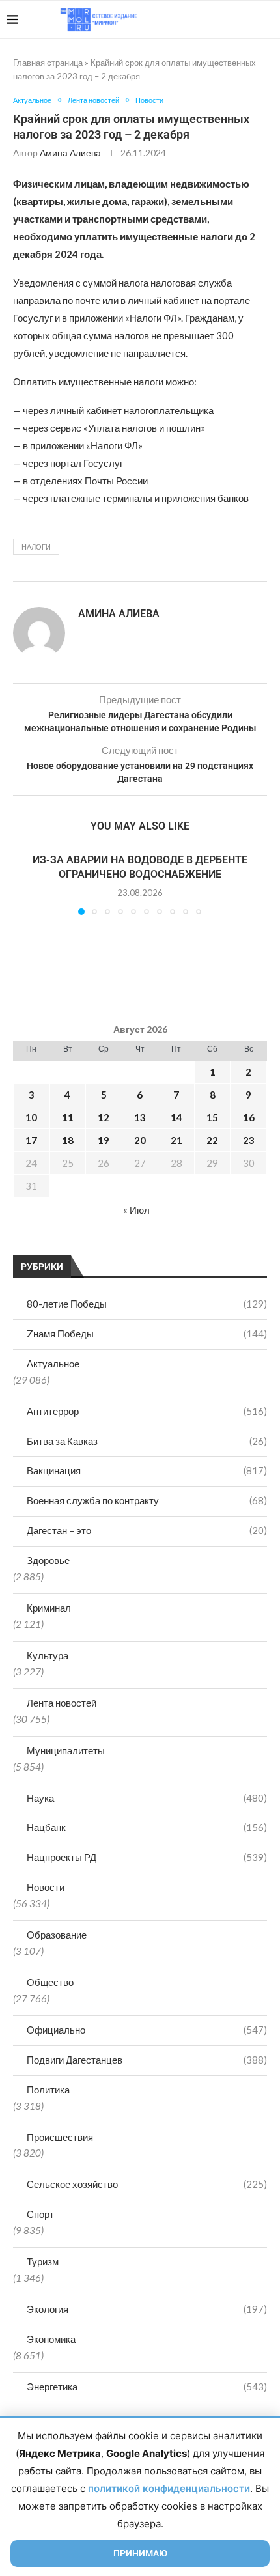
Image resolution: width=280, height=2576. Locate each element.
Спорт (40, 2214)
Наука (147, 1798)
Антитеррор (147, 1411)
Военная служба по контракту (147, 1500)
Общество (50, 1982)
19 (104, 1140)
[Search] (267, 20)
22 (212, 1140)
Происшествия (60, 2137)
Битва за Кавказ (147, 1441)
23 (249, 1140)
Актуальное (53, 1364)
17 (31, 1140)
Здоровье (48, 1560)
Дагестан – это (147, 1530)
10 (31, 1117)
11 (68, 1117)
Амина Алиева (70, 153)
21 (176, 1140)
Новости (46, 1887)
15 (212, 1117)
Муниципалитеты (66, 1750)
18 (68, 1140)
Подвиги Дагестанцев (147, 2060)
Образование (57, 1935)
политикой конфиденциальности (169, 2488)
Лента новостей (62, 1703)
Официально (147, 2030)
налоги (36, 547)
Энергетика (147, 2387)
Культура (48, 1655)
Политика (48, 2090)
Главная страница (48, 63)
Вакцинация (147, 1470)
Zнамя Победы (147, 1334)
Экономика (51, 2339)
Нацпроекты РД (147, 1857)
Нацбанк (147, 1827)
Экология (147, 2309)
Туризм (43, 2261)
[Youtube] (206, 20)
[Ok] (247, 20)
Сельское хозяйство (147, 2184)
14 (176, 1117)
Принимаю (140, 2553)
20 (140, 1140)
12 (104, 1117)
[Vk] (220, 20)
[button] (24, 883)
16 (249, 1117)
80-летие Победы (147, 1304)
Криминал (49, 1608)
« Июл (136, 1210)
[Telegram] (233, 20)
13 (140, 1117)
